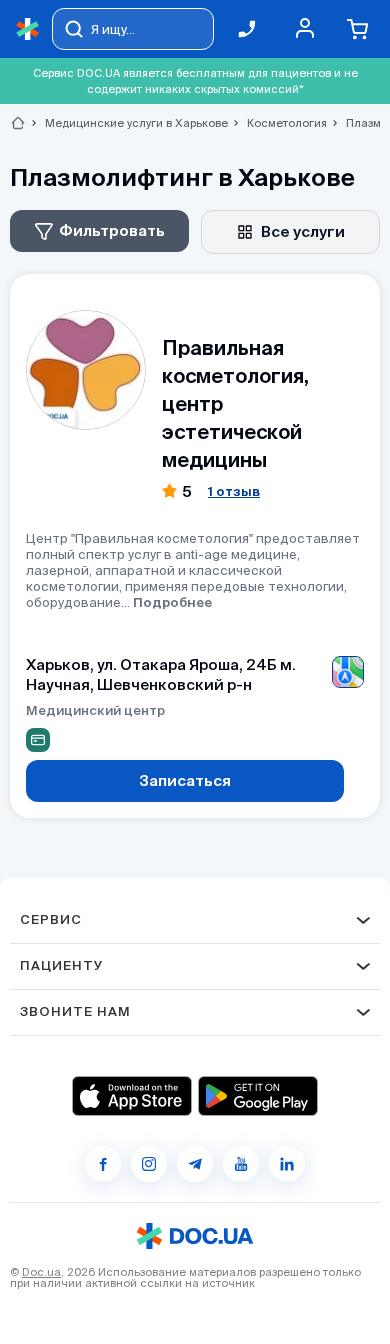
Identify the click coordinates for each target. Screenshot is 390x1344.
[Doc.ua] (28, 29)
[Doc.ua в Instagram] (149, 1164)
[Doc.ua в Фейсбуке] (103, 1164)
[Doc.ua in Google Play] (258, 1096)
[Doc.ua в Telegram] (195, 1164)
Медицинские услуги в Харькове (128, 123)
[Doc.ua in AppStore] (132, 1096)
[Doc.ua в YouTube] (241, 1164)
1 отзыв (234, 491)
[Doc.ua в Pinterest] (287, 1164)
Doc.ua (41, 1272)
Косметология (278, 123)
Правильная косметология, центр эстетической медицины (235, 403)
